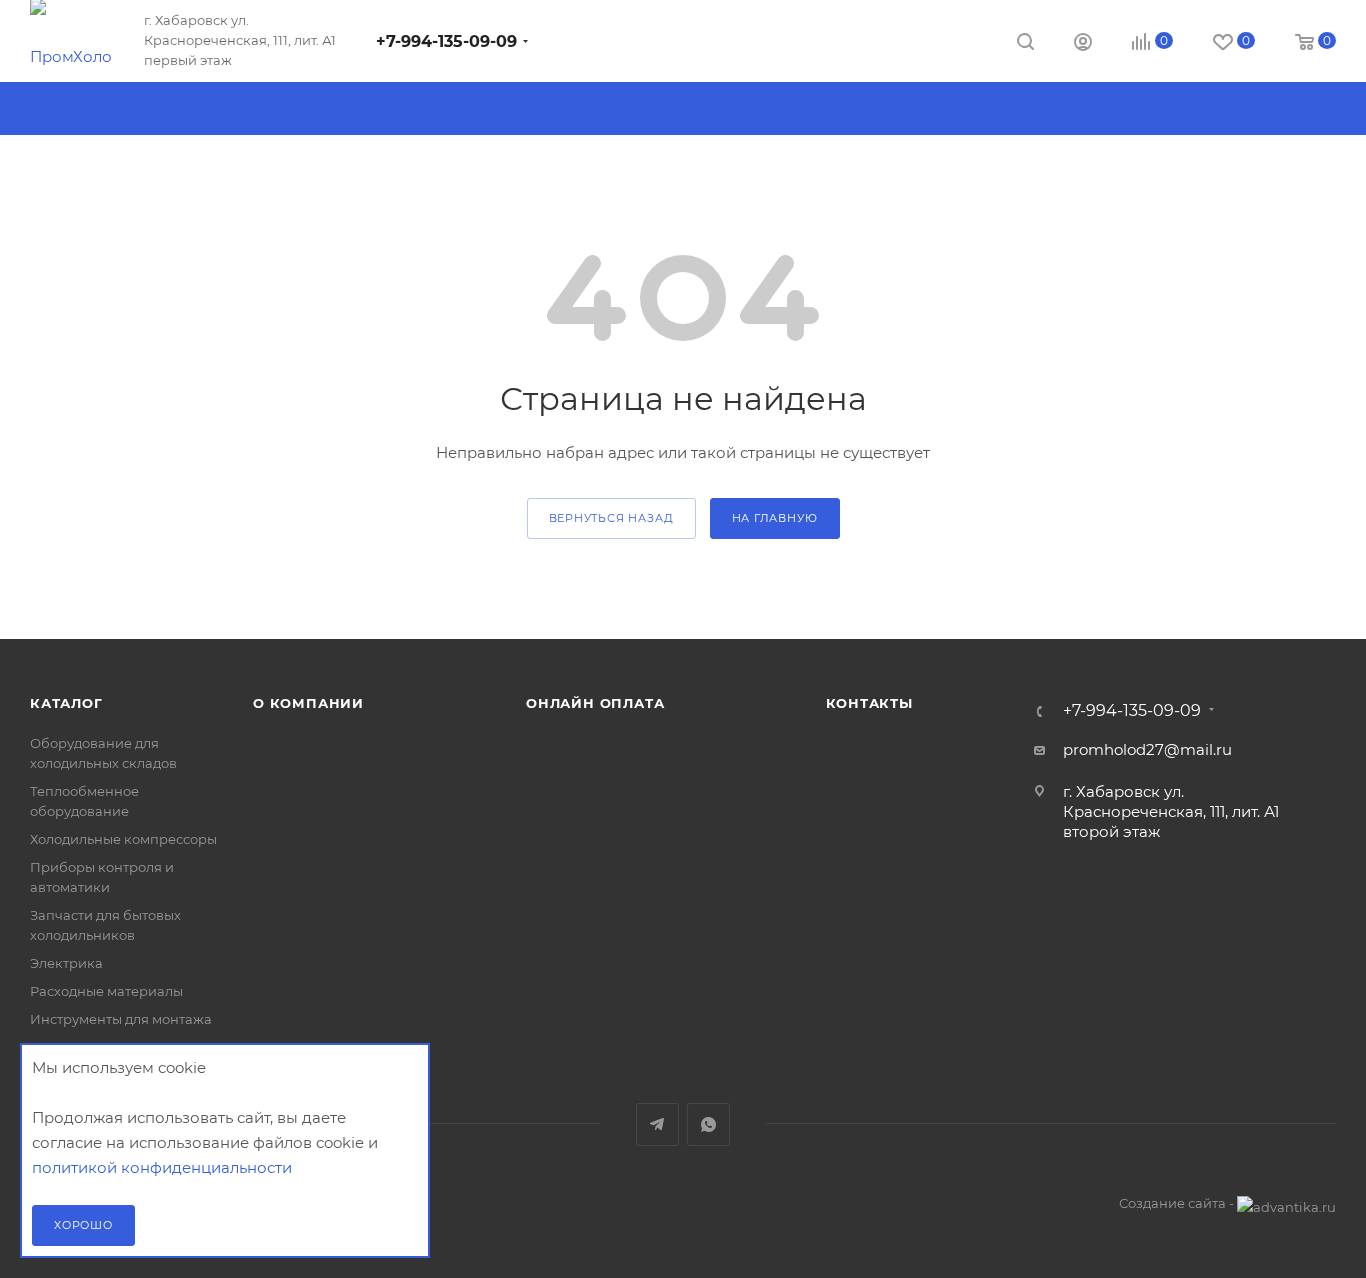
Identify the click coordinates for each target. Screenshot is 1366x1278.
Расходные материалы (106, 991)
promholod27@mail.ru (1147, 749)
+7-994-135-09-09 (446, 41)
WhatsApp (708, 1124)
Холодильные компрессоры (123, 839)
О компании (308, 703)
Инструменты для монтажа (121, 1019)
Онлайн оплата (595, 703)
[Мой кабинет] (1083, 44)
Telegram (657, 1124)
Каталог (66, 703)
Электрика (66, 963)
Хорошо (83, 1225)
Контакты (869, 703)
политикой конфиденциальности (162, 1167)
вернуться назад (611, 518)
